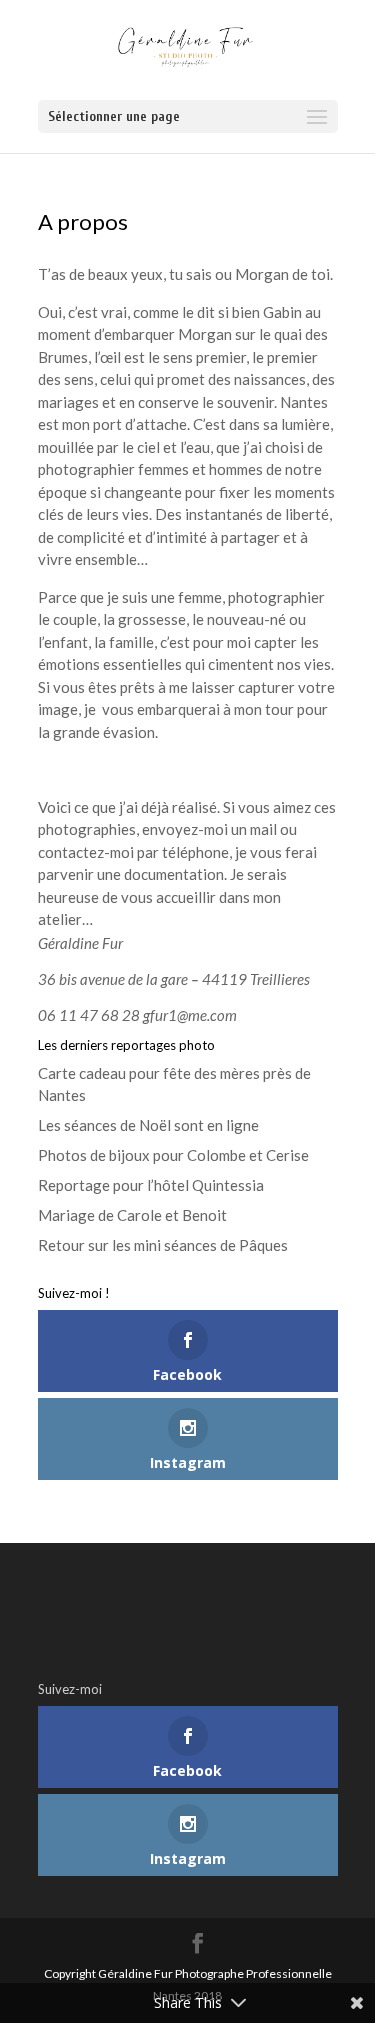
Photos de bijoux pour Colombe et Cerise (173, 1155)
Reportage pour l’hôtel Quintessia (151, 1185)
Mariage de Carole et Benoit (132, 1215)
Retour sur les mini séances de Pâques (163, 1245)
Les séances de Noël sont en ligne (148, 1125)
